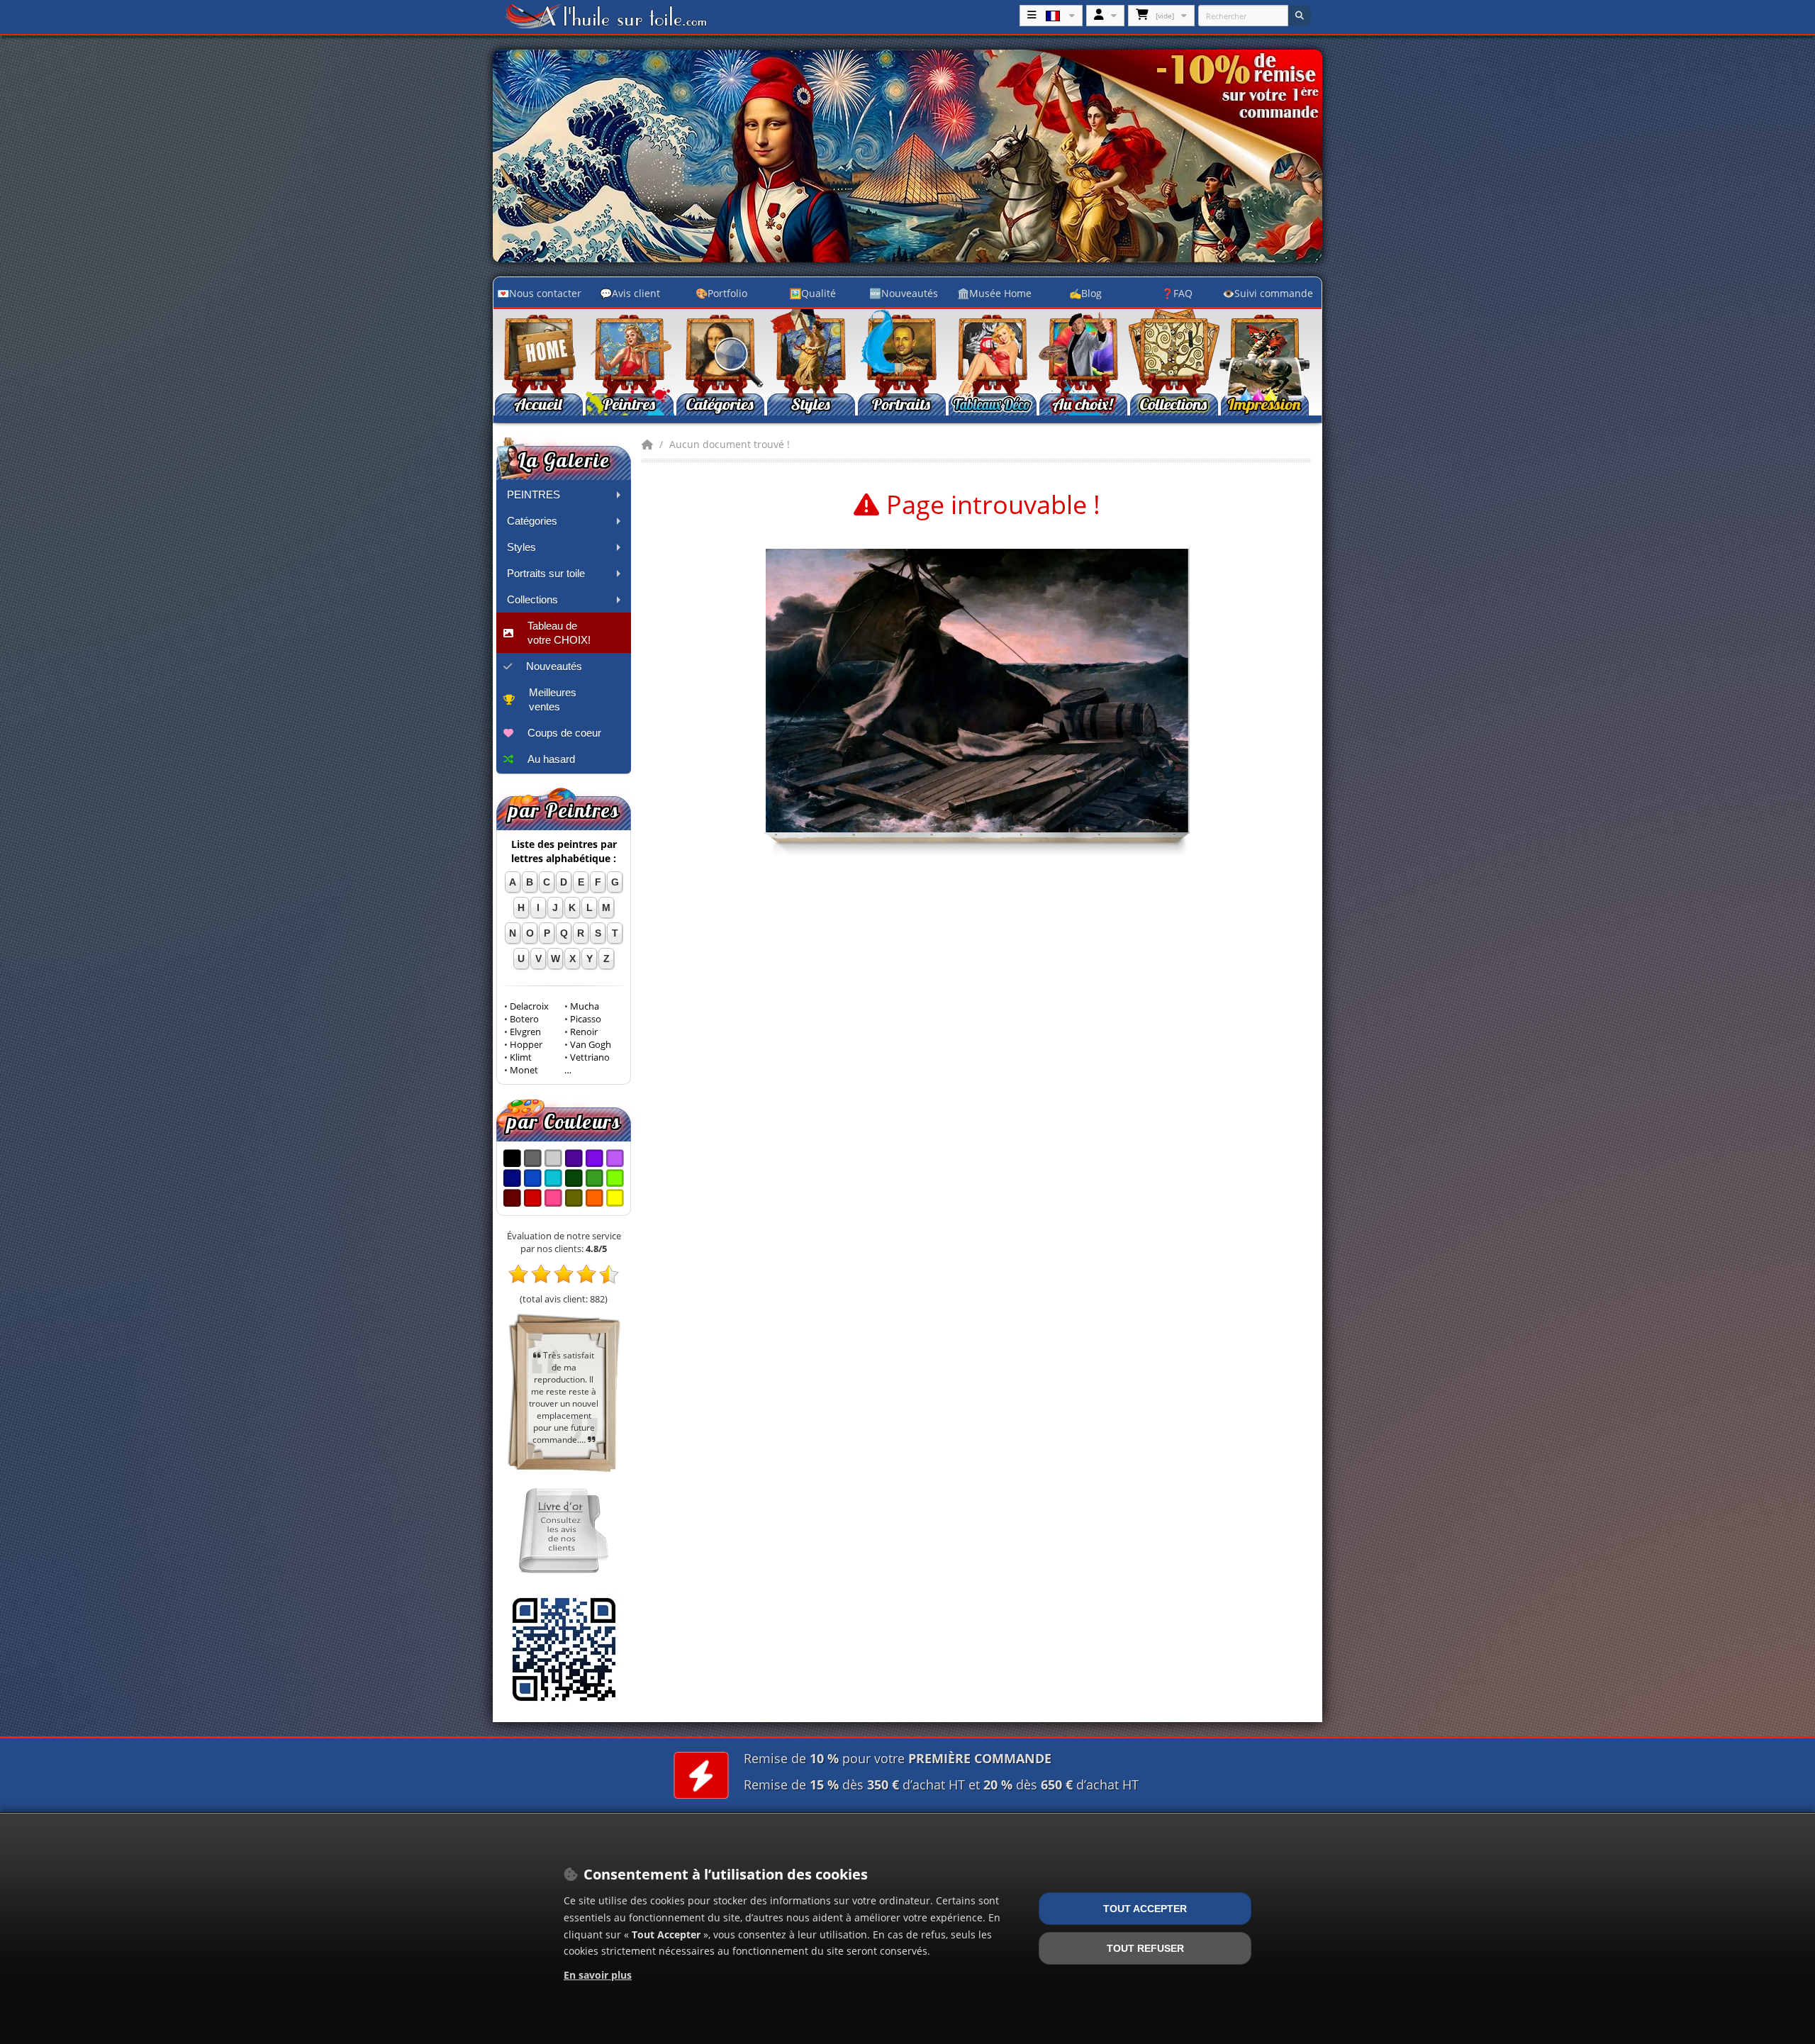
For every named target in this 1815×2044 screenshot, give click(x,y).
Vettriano (590, 1057)
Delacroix (529, 1006)
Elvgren (525, 1032)
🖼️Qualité (812, 293)
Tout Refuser (1145, 1948)
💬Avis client (630, 293)
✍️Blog (1085, 293)
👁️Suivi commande (1268, 293)
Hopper (526, 1045)
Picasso (586, 1019)
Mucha (585, 1006)
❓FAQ (1177, 293)
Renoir (584, 1032)
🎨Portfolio (721, 293)
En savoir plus (598, 1975)
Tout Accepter (1145, 1909)
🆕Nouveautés (904, 293)
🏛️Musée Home (994, 293)
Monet (524, 1070)
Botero (524, 1019)
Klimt (521, 1057)
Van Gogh (591, 1045)
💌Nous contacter (539, 293)
